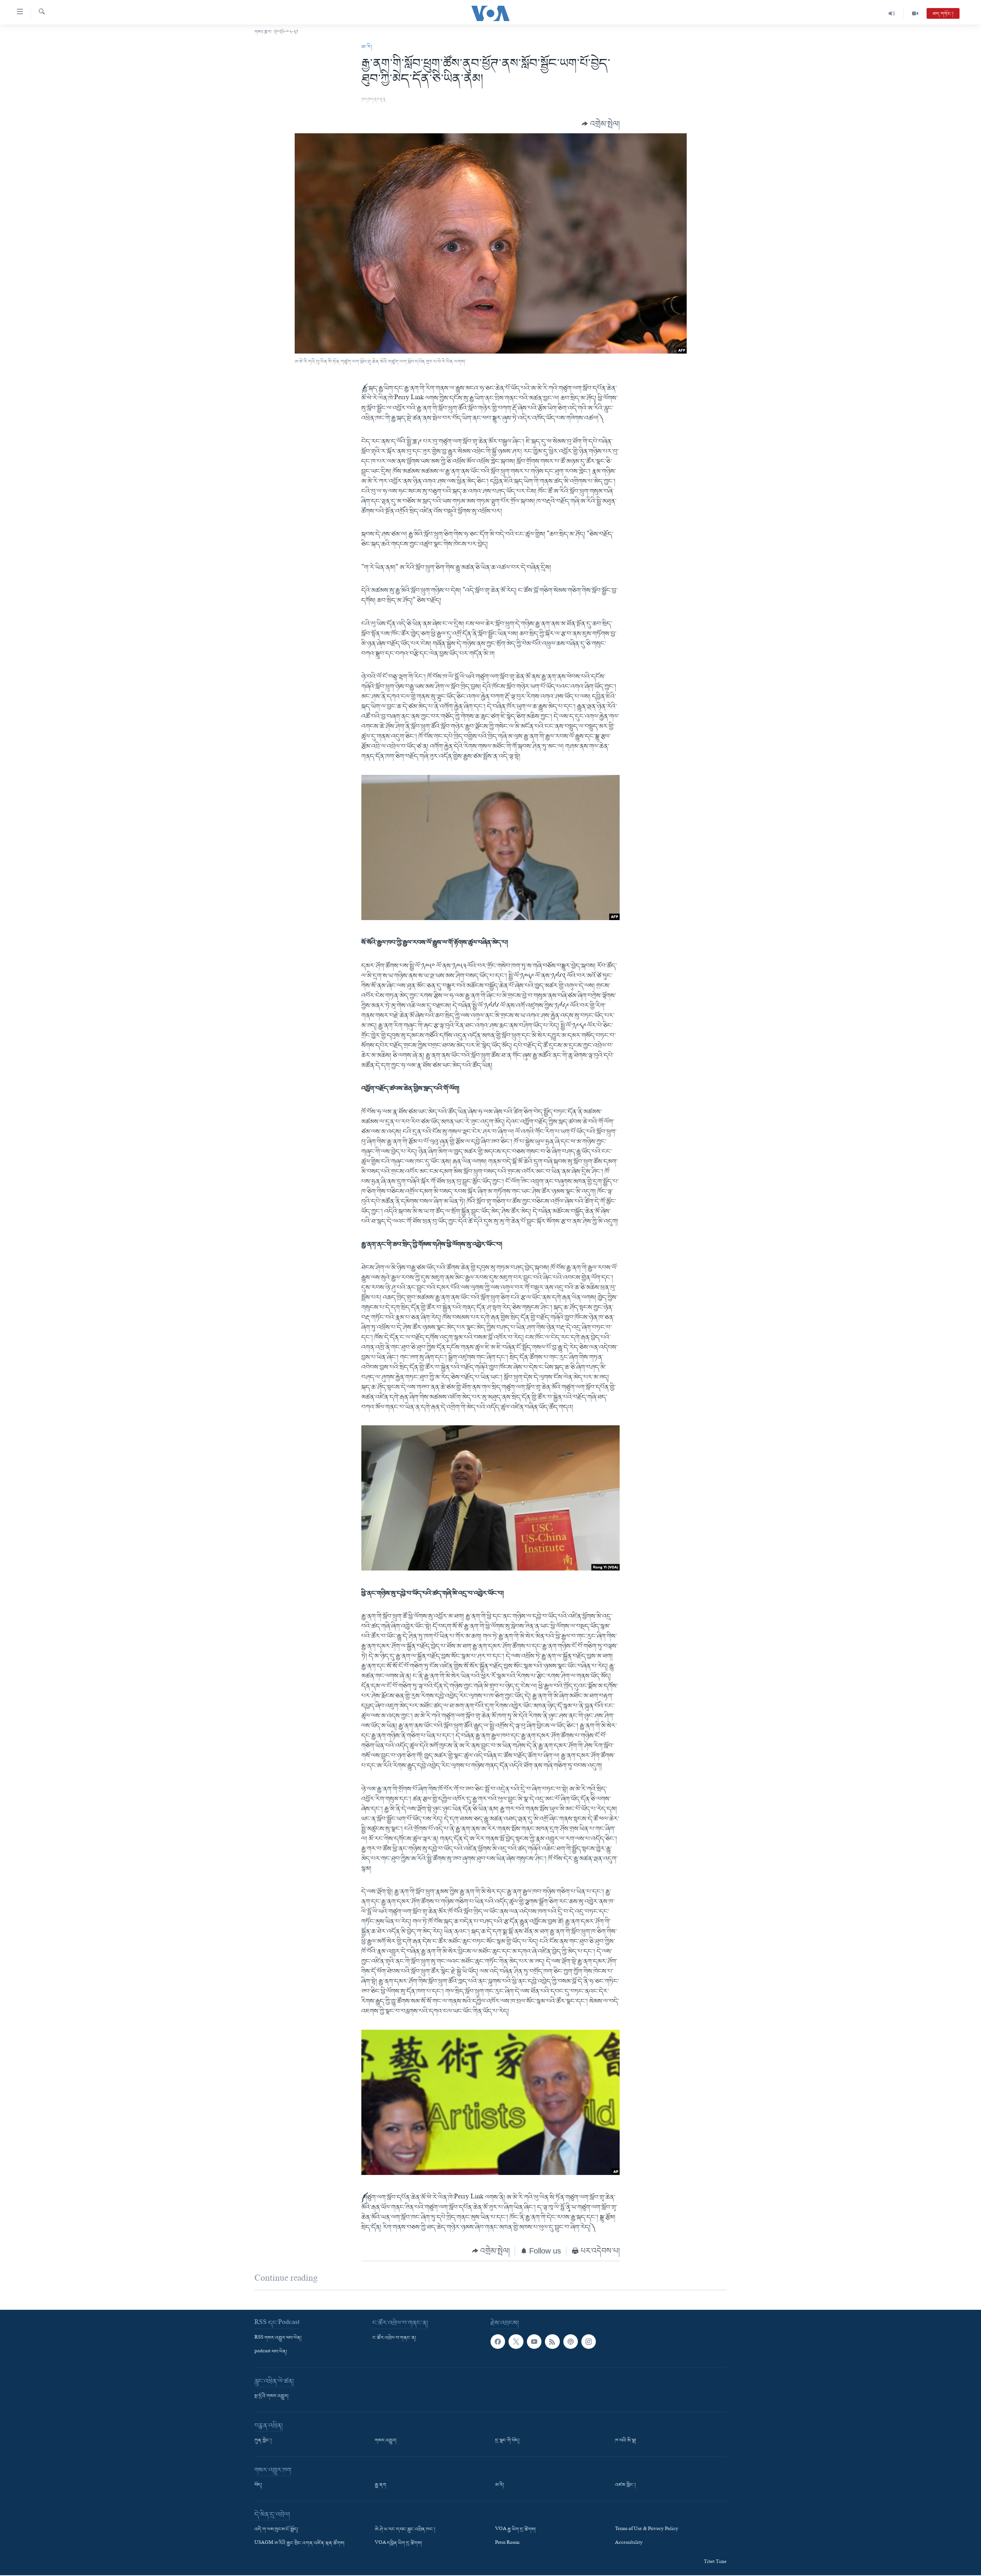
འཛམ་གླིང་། (625, 2485)
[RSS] (552, 2342)
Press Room (507, 2543)
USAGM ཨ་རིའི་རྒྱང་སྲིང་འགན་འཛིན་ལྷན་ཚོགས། (299, 2543)
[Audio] (892, 13)
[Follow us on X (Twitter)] (516, 2342)
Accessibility (629, 2543)
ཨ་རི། (367, 47)
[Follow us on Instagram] (589, 2342)
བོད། (258, 2485)
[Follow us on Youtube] (534, 2342)
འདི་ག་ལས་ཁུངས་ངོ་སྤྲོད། (276, 2530)
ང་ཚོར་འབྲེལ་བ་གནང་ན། (394, 2338)
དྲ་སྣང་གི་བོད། (507, 2441)
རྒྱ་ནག (381, 2485)
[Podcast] (571, 2342)
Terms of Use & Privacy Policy (647, 2530)
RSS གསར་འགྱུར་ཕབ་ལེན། (278, 2338)
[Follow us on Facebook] (498, 2342)
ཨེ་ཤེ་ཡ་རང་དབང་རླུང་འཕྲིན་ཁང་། (405, 2530)
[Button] (601, 124)
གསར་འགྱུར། (386, 2441)
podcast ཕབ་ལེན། (271, 2352)
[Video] (915, 13)
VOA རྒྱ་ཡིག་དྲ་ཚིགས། (515, 2530)
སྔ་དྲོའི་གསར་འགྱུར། (271, 2396)
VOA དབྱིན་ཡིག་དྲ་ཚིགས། (398, 2543)
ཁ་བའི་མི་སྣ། (626, 2441)
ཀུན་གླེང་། (263, 2441)
